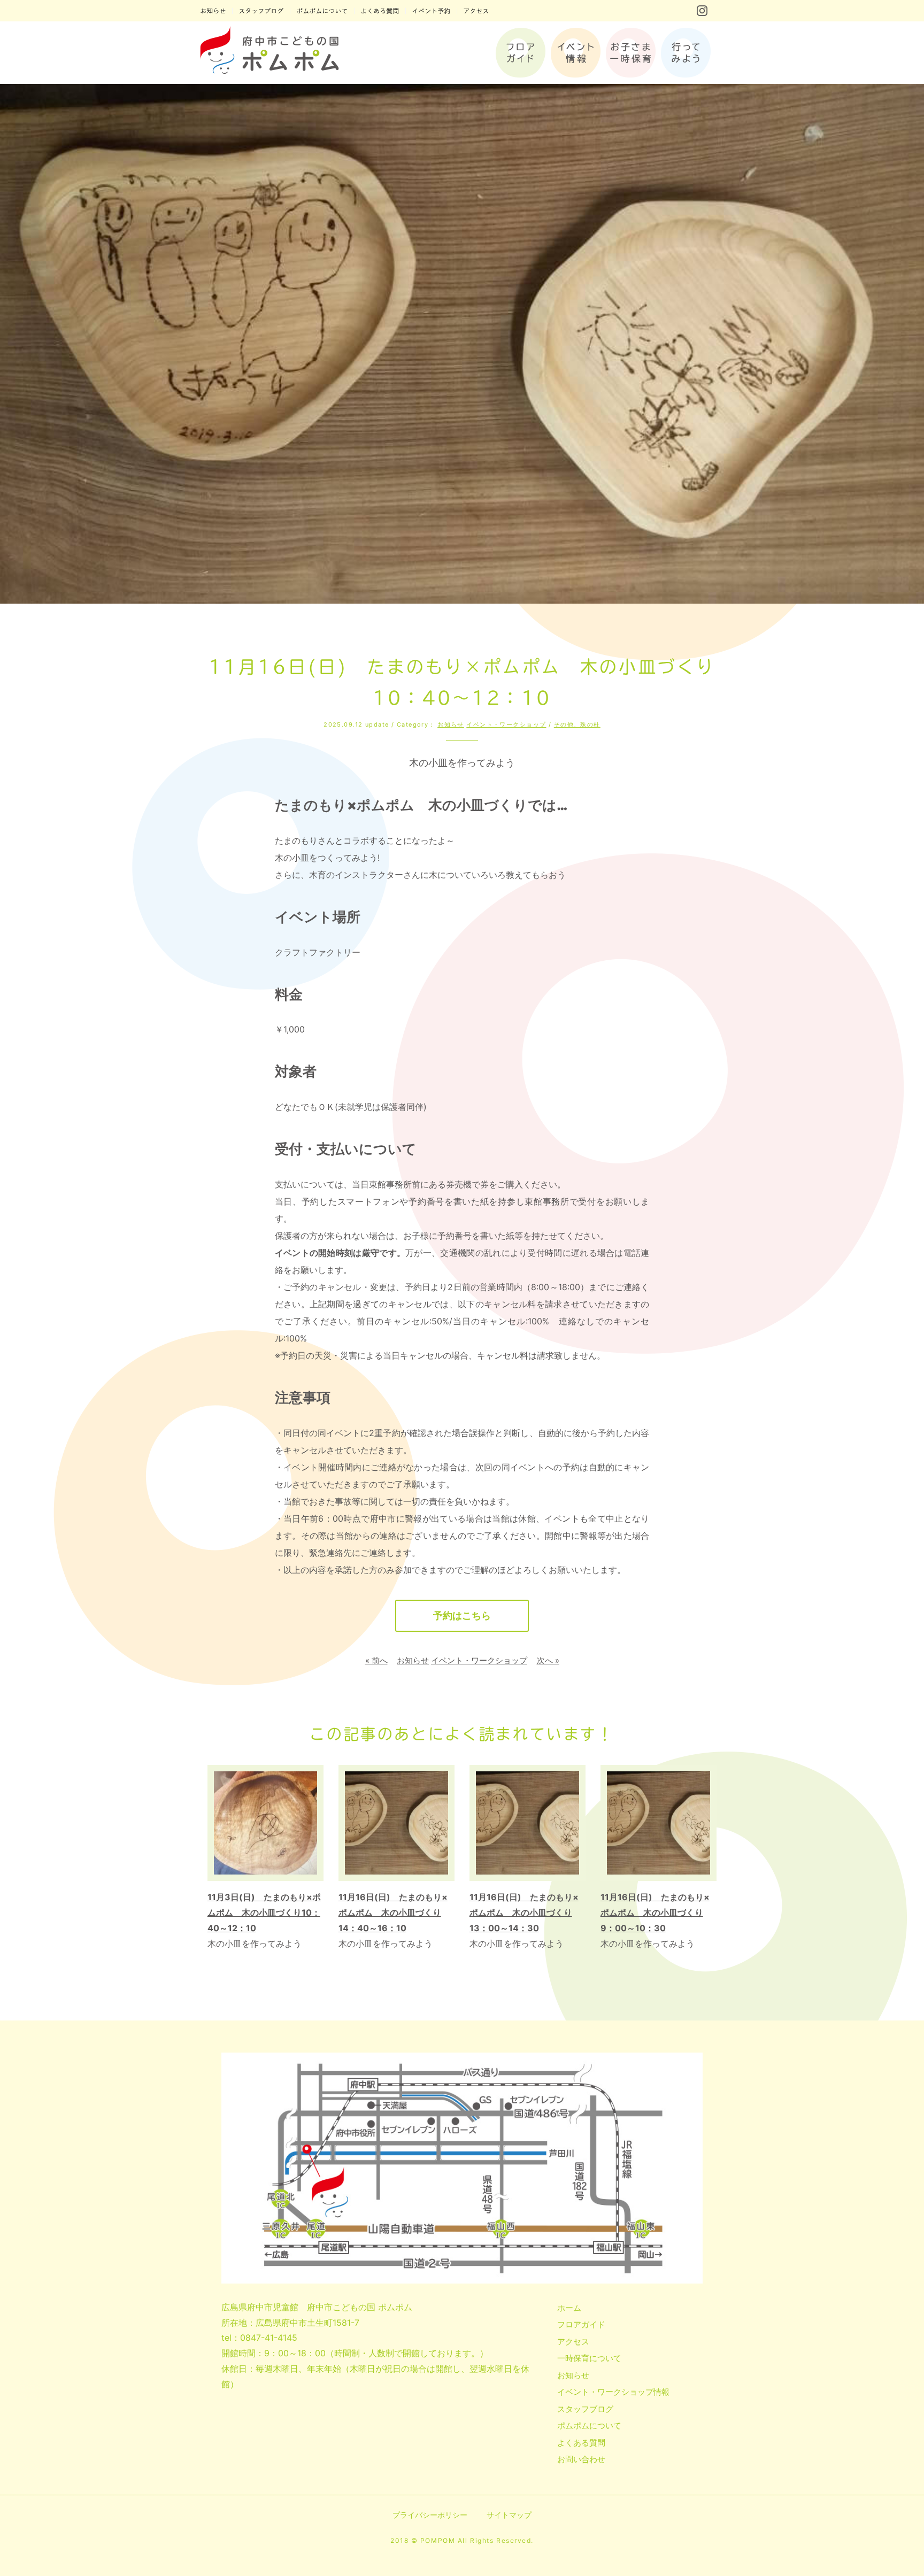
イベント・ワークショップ (506, 724)
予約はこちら (462, 1615)
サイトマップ (509, 2515)
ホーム (569, 2308)
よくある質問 (581, 2443)
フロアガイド (581, 2324)
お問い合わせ (581, 2459)
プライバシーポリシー (430, 2515)
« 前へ (376, 1660)
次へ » (548, 1660)
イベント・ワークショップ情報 (613, 2392)
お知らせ (451, 724)
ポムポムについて (589, 2425)
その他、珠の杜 (577, 724)
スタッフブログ (585, 2409)
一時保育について (589, 2358)
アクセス (573, 2342)
